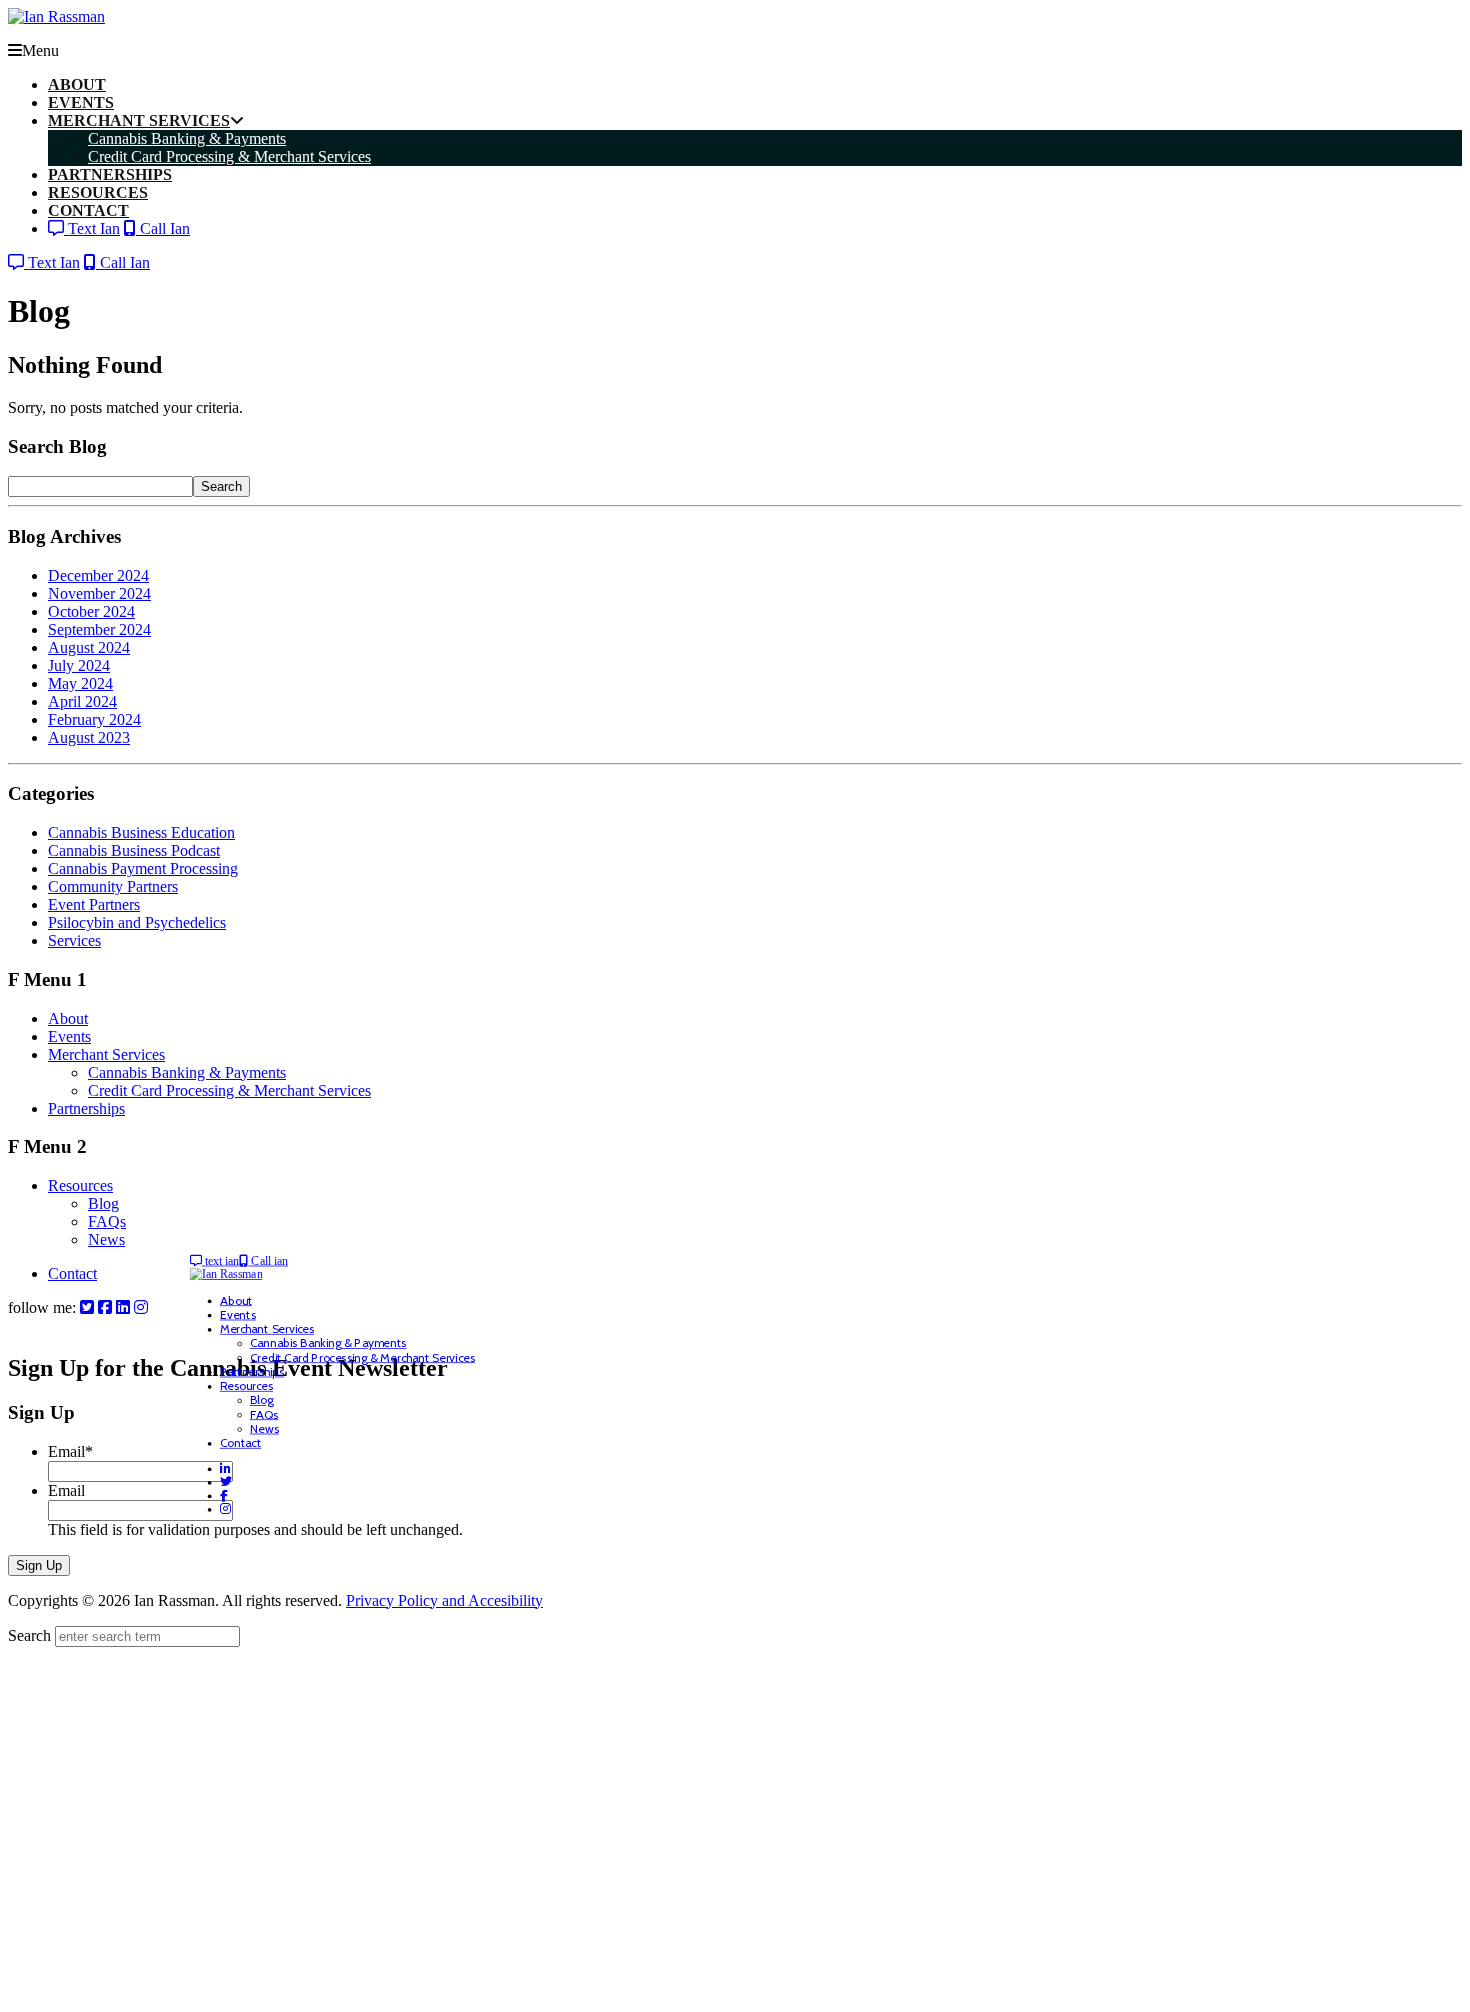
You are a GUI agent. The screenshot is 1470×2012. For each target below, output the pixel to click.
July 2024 (79, 665)
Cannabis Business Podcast (134, 850)
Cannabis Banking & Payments (187, 1072)
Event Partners (94, 904)
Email (70, 1451)
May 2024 (80, 683)
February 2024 (94, 719)
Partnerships (86, 1108)
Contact (72, 1273)
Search (221, 486)
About (68, 1018)
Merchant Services (106, 1054)
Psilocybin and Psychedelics (137, 922)
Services (74, 940)
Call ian (268, 1260)
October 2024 (91, 611)
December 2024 (98, 575)
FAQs (107, 1221)
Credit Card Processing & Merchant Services (229, 1090)
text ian (221, 1260)
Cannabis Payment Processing (143, 868)
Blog (103, 1203)
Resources (80, 1185)
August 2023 (89, 737)
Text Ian (92, 228)
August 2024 (89, 647)
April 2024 (82, 701)
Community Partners (113, 886)
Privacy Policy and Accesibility (444, 1600)
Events (69, 1036)
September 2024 (99, 629)
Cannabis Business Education (141, 832)
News (106, 1239)
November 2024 (99, 593)
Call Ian (163, 228)
